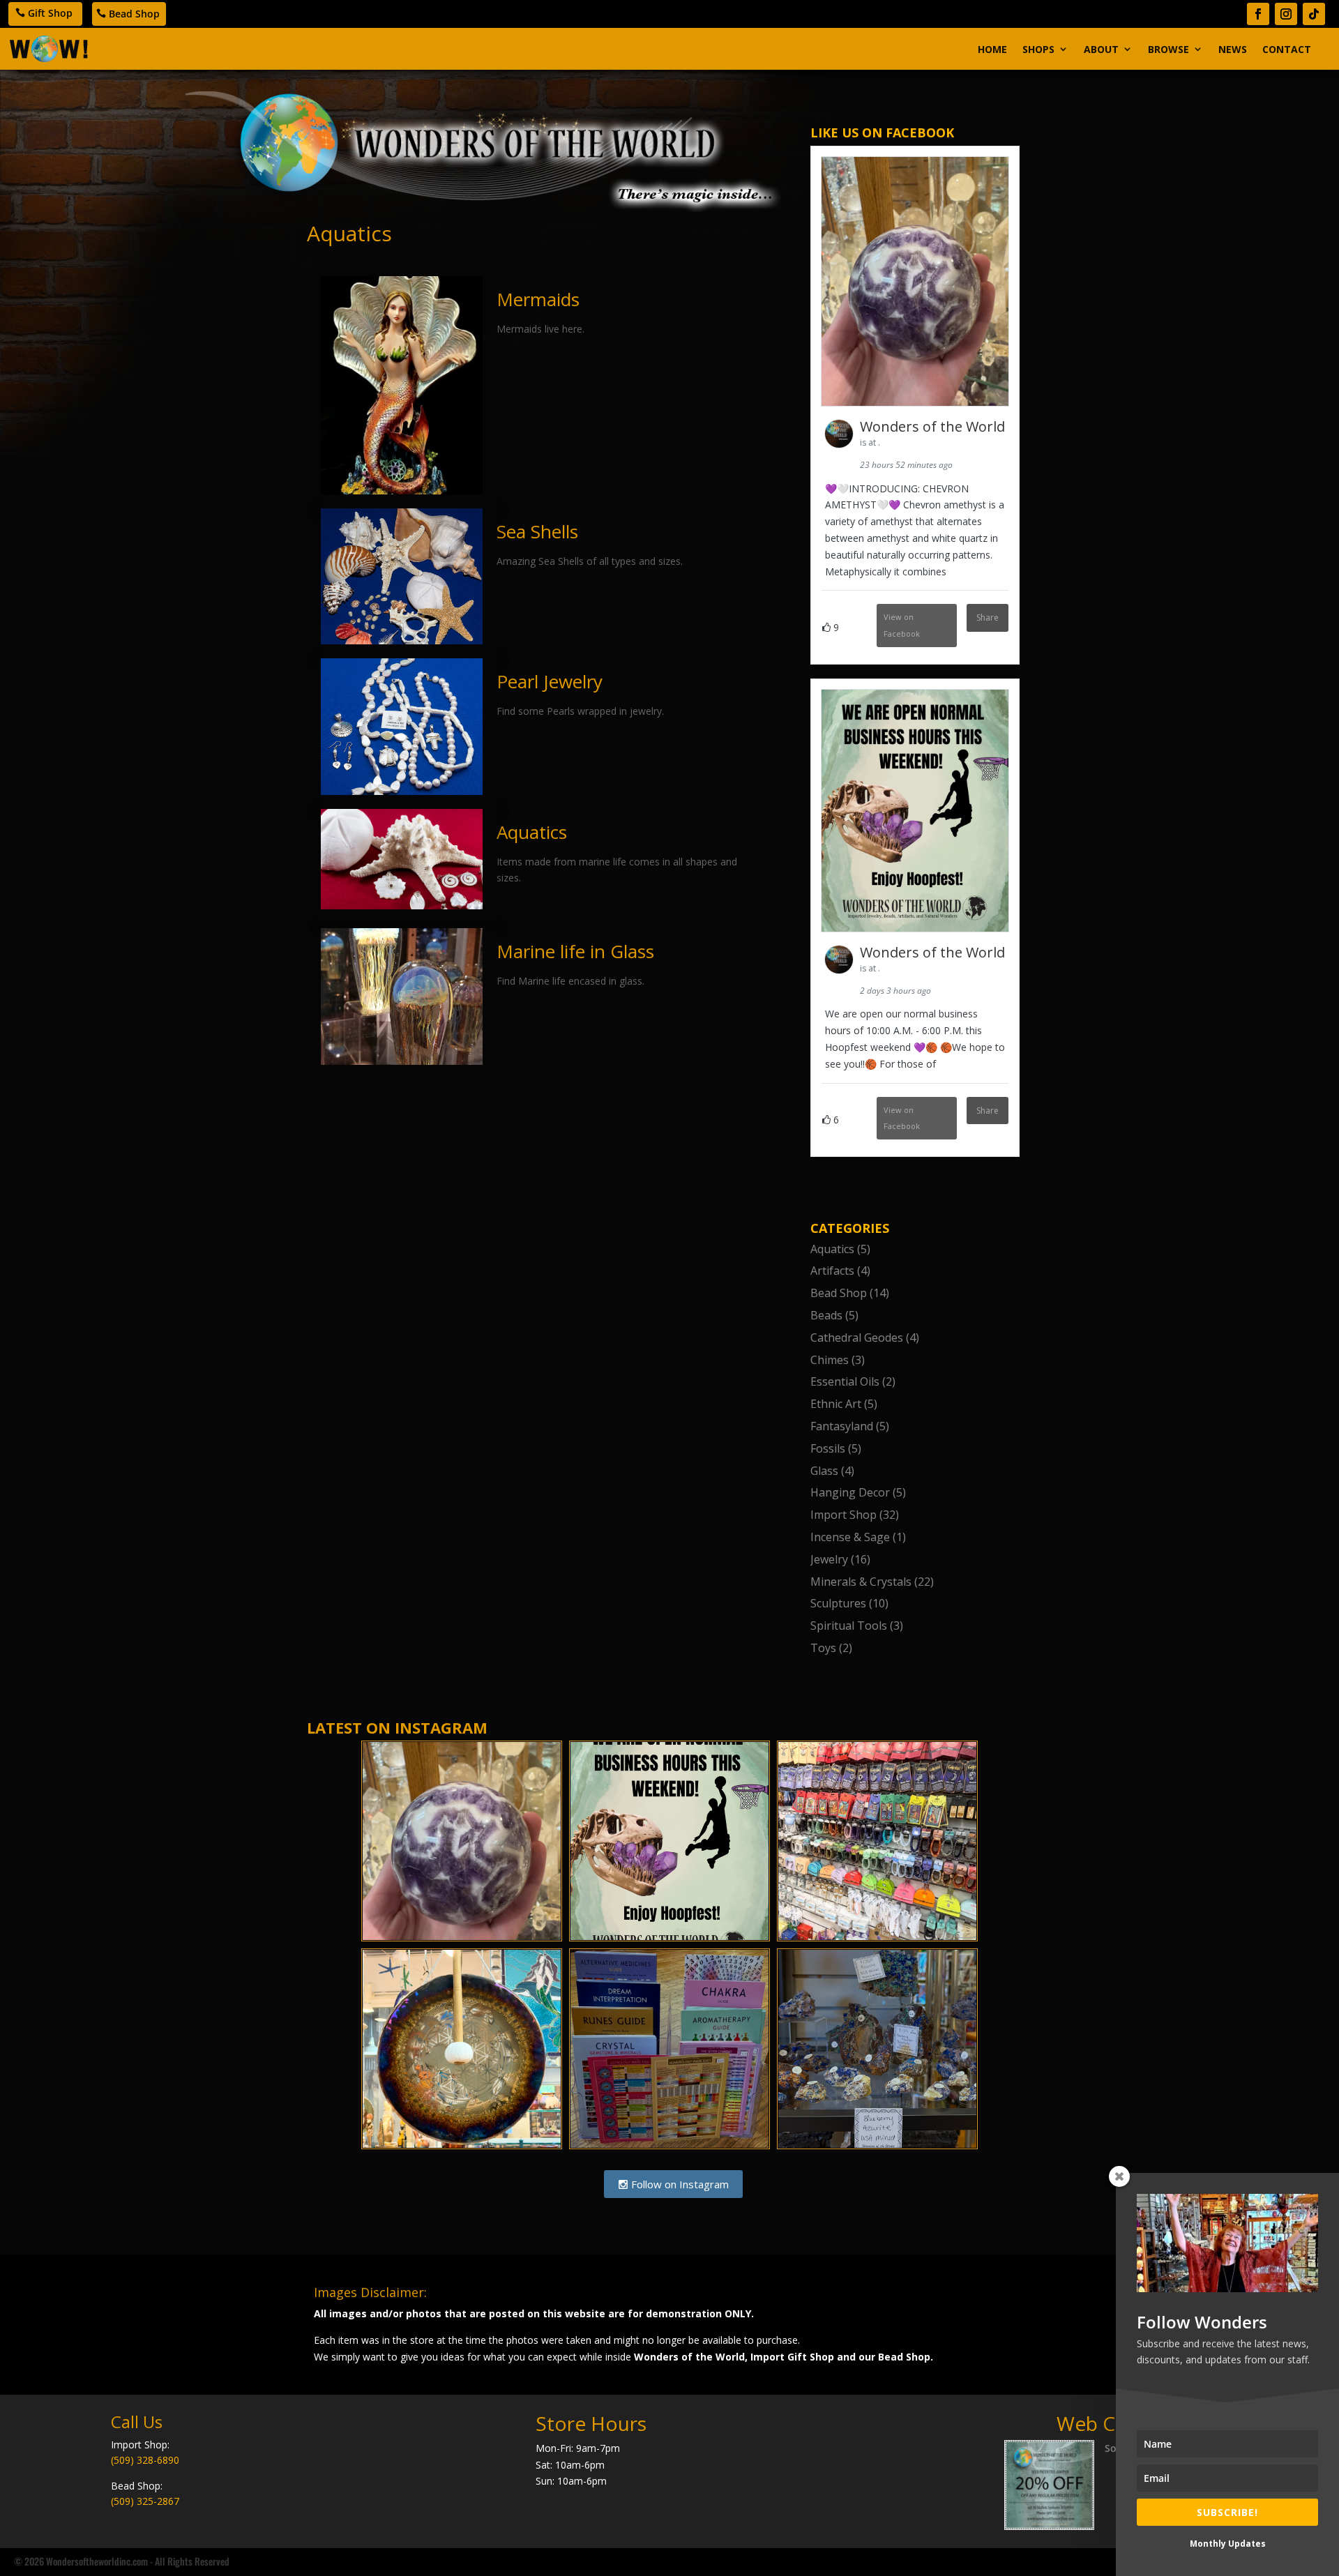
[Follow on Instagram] (1286, 14)
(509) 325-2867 (145, 2501)
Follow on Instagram (679, 2184)
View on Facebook (902, 625)
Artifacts (832, 1271)
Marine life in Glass (575, 951)
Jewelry (829, 1559)
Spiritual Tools (849, 1626)
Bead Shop (134, 14)
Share (988, 618)
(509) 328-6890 (145, 2460)
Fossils (828, 1448)
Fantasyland (842, 1426)
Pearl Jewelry (550, 681)
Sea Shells (537, 531)
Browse (1168, 49)
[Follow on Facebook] (1258, 14)
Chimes (830, 1360)
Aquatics (532, 832)
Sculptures (838, 1603)
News (1233, 49)
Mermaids (538, 299)
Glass (824, 1471)
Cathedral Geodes (857, 1338)
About (1101, 49)
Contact (1287, 49)
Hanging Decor (850, 1492)
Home (992, 49)
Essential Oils (845, 1381)
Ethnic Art (836, 1404)
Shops (1038, 49)
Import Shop (844, 1515)
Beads (826, 1315)
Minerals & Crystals (861, 1582)
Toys (823, 1648)
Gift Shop (50, 13)
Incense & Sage (850, 1537)
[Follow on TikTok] (1314, 14)
